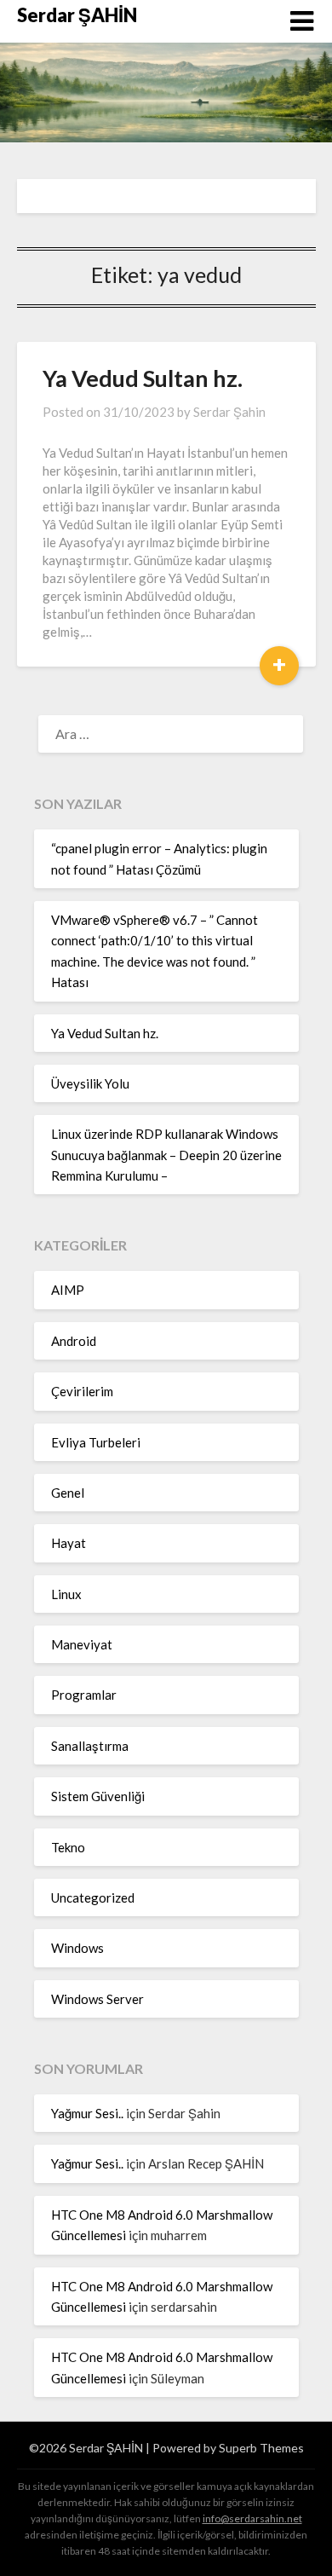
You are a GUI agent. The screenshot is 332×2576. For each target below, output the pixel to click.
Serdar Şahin (229, 412)
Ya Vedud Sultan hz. (143, 378)
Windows (77, 1948)
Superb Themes (261, 2448)
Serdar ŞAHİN (77, 15)
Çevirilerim (82, 1391)
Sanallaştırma (90, 1746)
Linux (66, 1594)
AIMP (68, 1290)
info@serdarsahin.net (252, 2518)
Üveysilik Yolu (90, 1083)
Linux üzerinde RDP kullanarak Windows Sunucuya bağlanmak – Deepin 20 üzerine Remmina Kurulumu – (166, 1155)
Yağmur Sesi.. (87, 2113)
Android (74, 1341)
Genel (68, 1493)
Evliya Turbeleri (96, 1442)
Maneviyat (82, 1644)
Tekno (68, 1847)
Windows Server (97, 1999)
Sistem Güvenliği (98, 1796)
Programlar (84, 1695)
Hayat (69, 1543)
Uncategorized (93, 1897)
